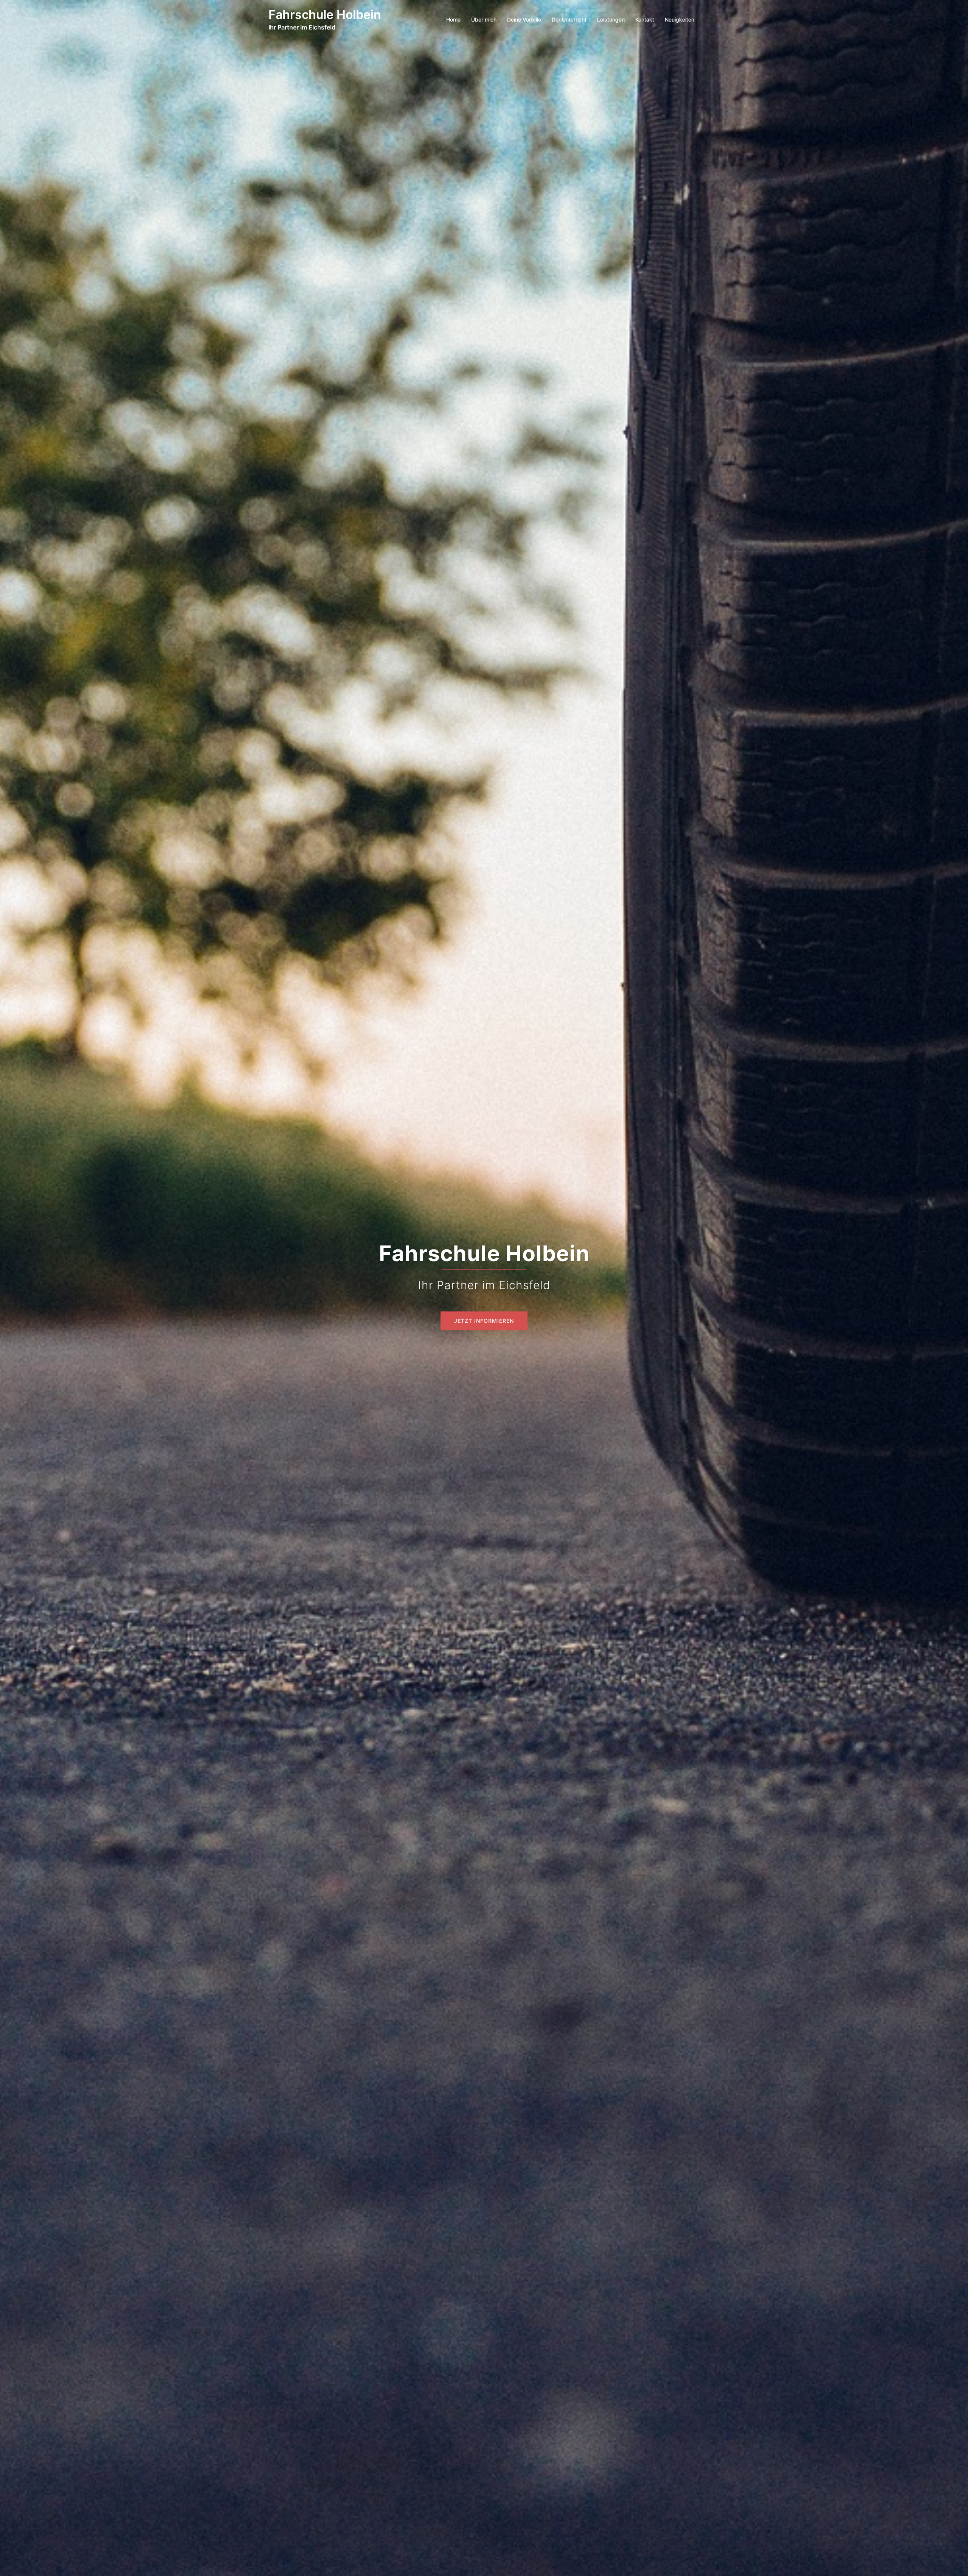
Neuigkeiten (679, 19)
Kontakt (645, 19)
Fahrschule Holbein (325, 15)
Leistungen (611, 19)
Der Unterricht (569, 19)
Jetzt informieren (484, 1321)
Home (453, 19)
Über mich (484, 19)
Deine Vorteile (524, 19)
